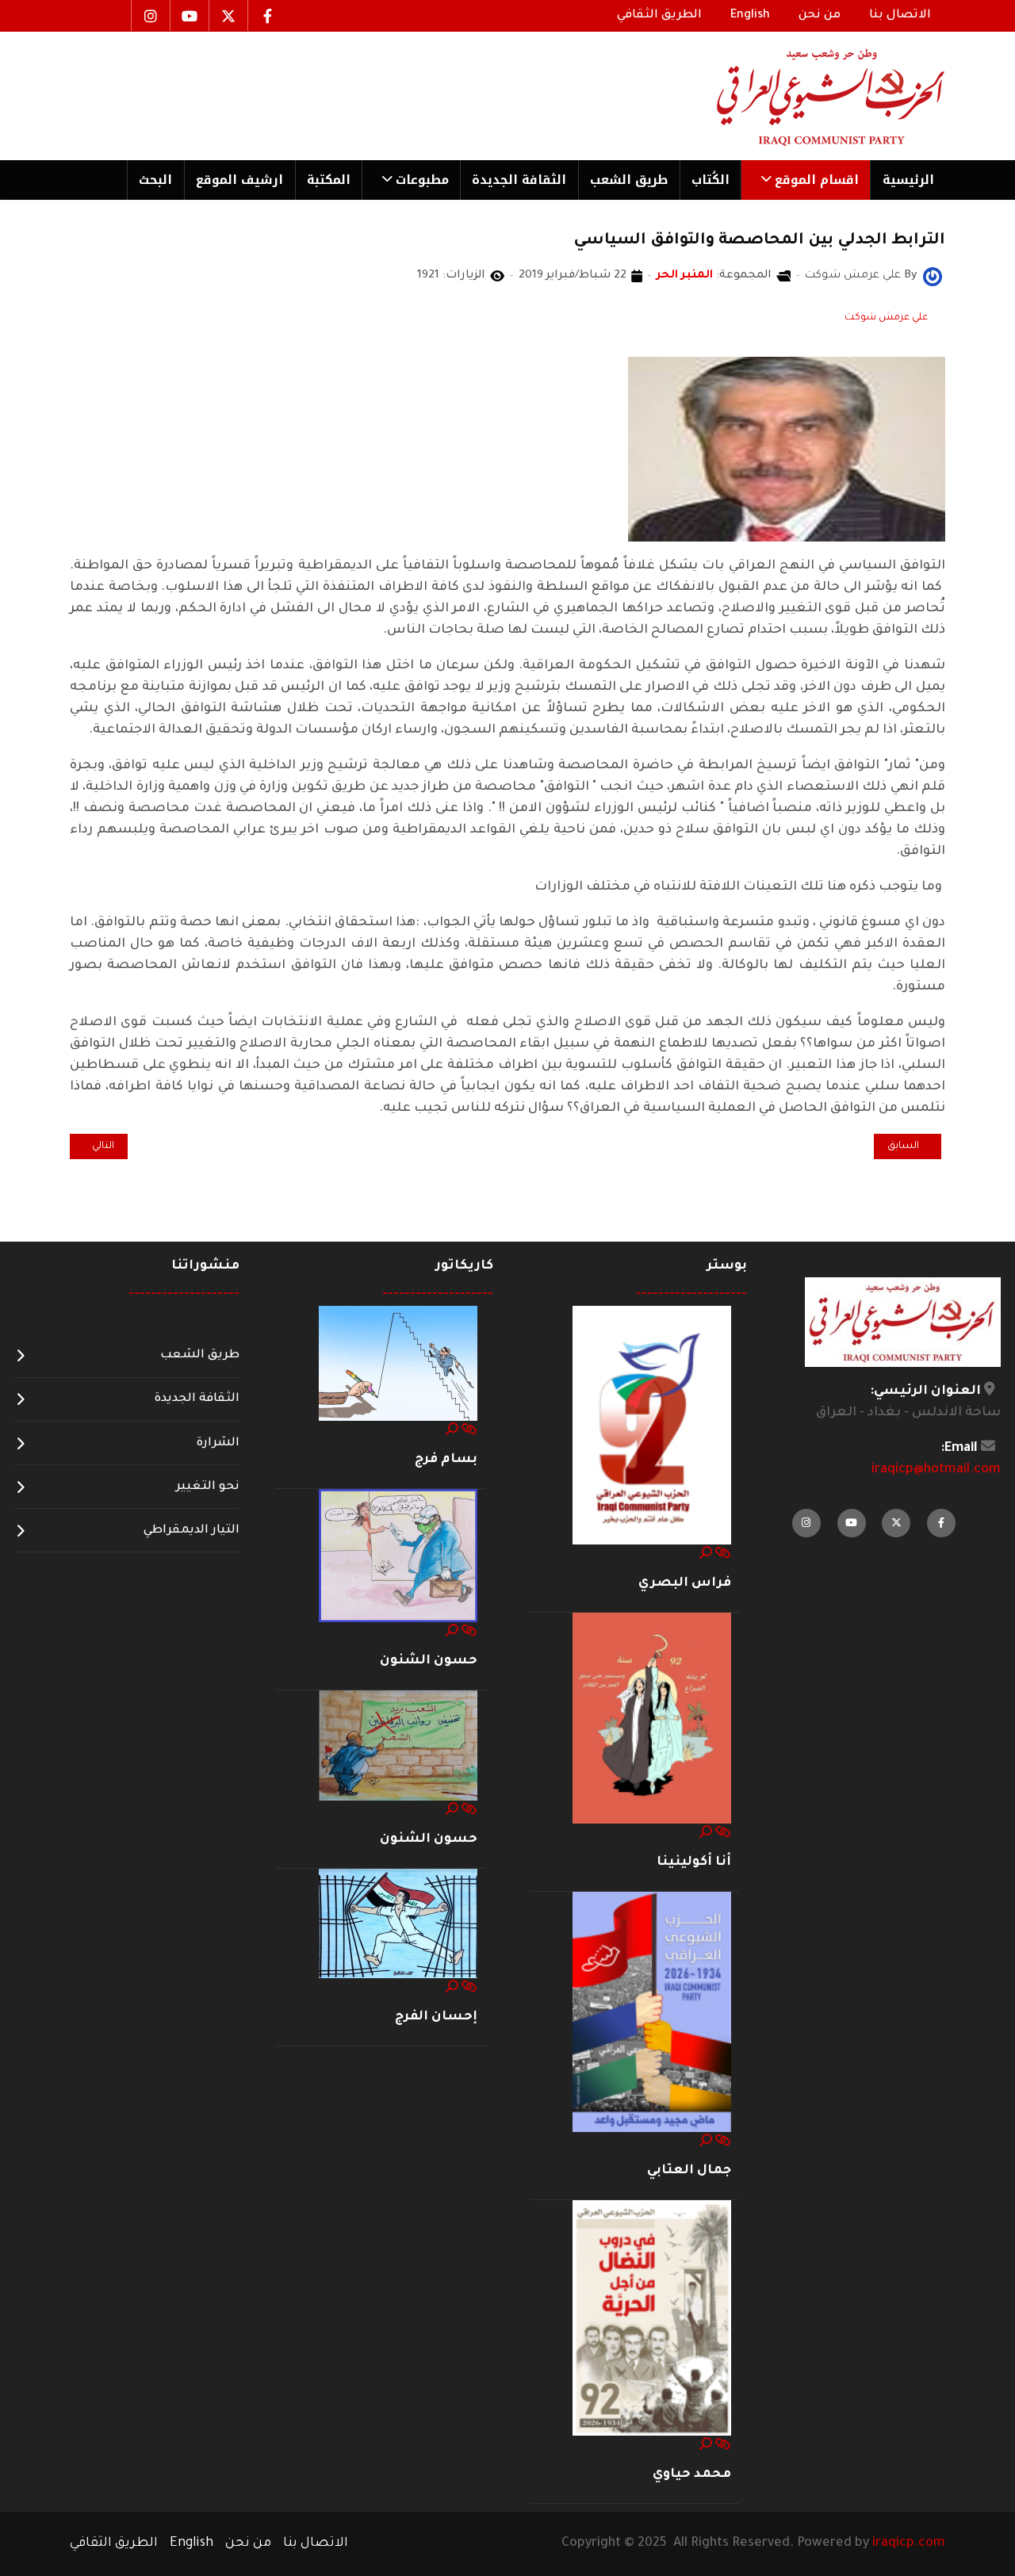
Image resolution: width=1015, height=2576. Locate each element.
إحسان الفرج (436, 2017)
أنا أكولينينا (694, 1862)
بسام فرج (446, 1460)
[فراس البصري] (652, 1426)
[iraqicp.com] (808, 96)
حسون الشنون (429, 1661)
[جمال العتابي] (652, 2013)
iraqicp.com (909, 2543)
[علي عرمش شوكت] (933, 278)
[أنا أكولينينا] (652, 1719)
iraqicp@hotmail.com (936, 1470)
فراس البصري (685, 1583)
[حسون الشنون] (398, 1556)
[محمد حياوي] (652, 2319)
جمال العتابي (689, 2171)
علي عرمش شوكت (886, 318)
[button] (805, 180)
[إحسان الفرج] (398, 1924)
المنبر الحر (685, 276)
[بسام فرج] (398, 1365)
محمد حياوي (692, 2475)
